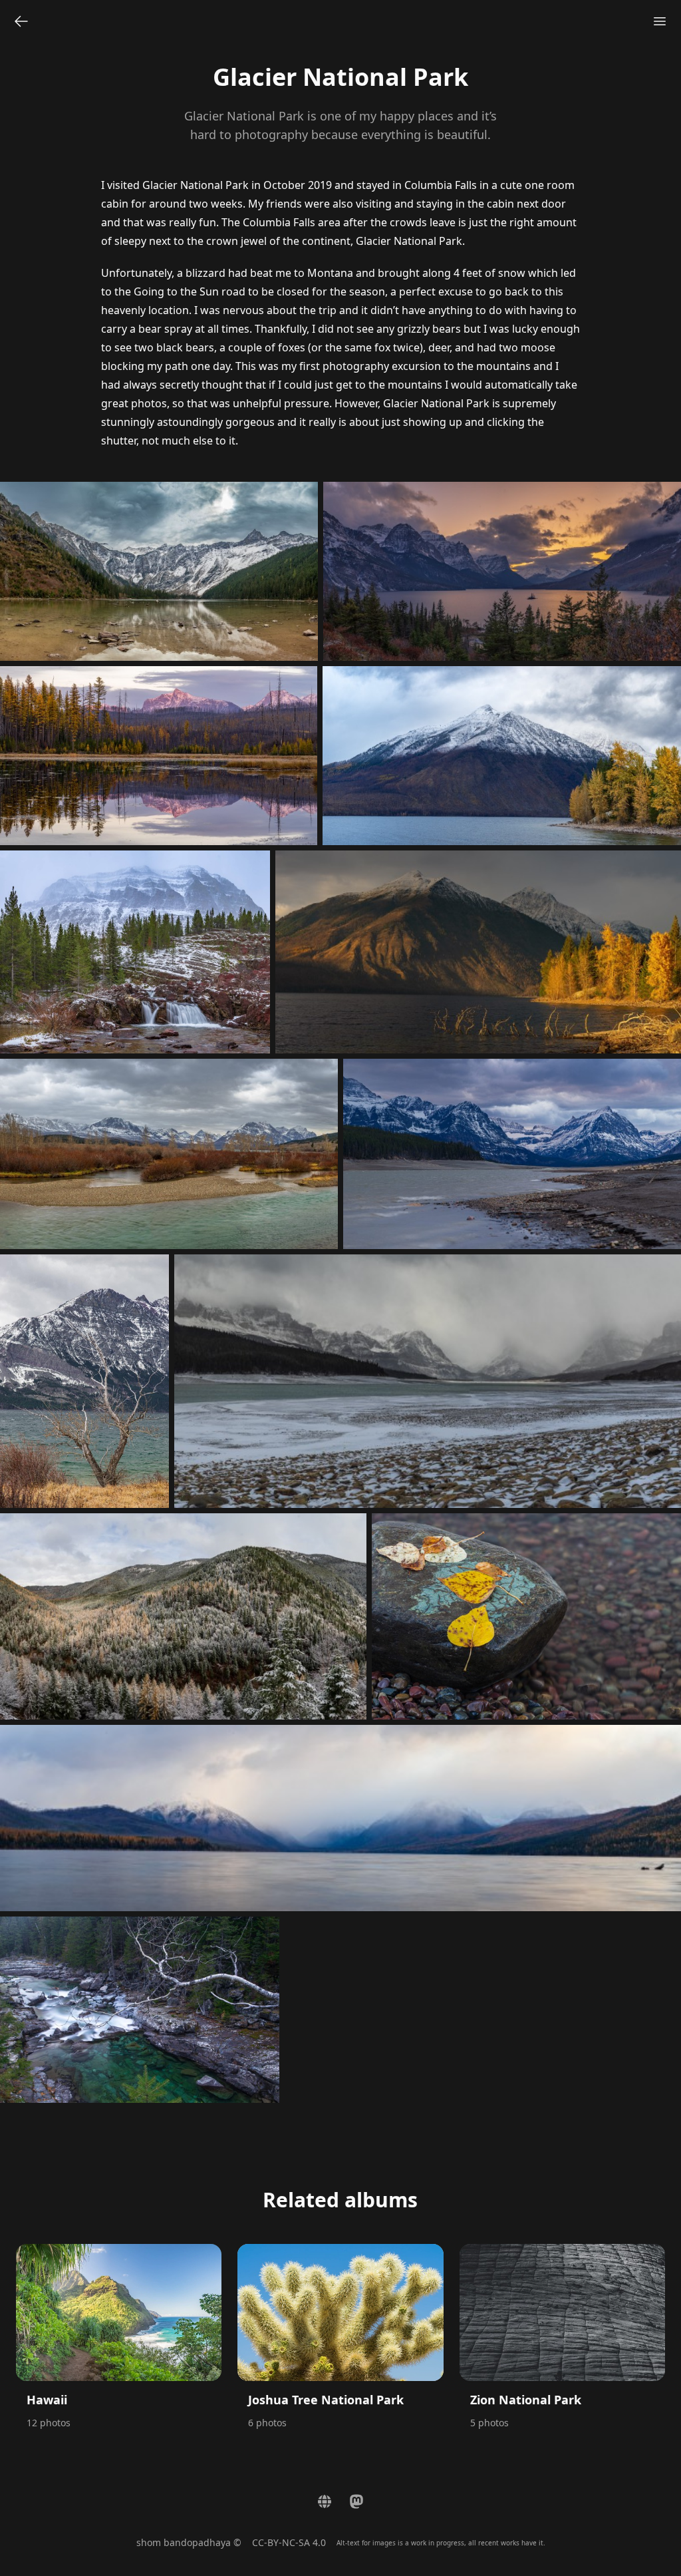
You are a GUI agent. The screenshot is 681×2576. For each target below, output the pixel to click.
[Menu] (660, 21)
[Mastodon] (356, 2501)
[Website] (325, 2501)
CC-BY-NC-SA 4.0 (289, 2542)
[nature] (21, 21)
